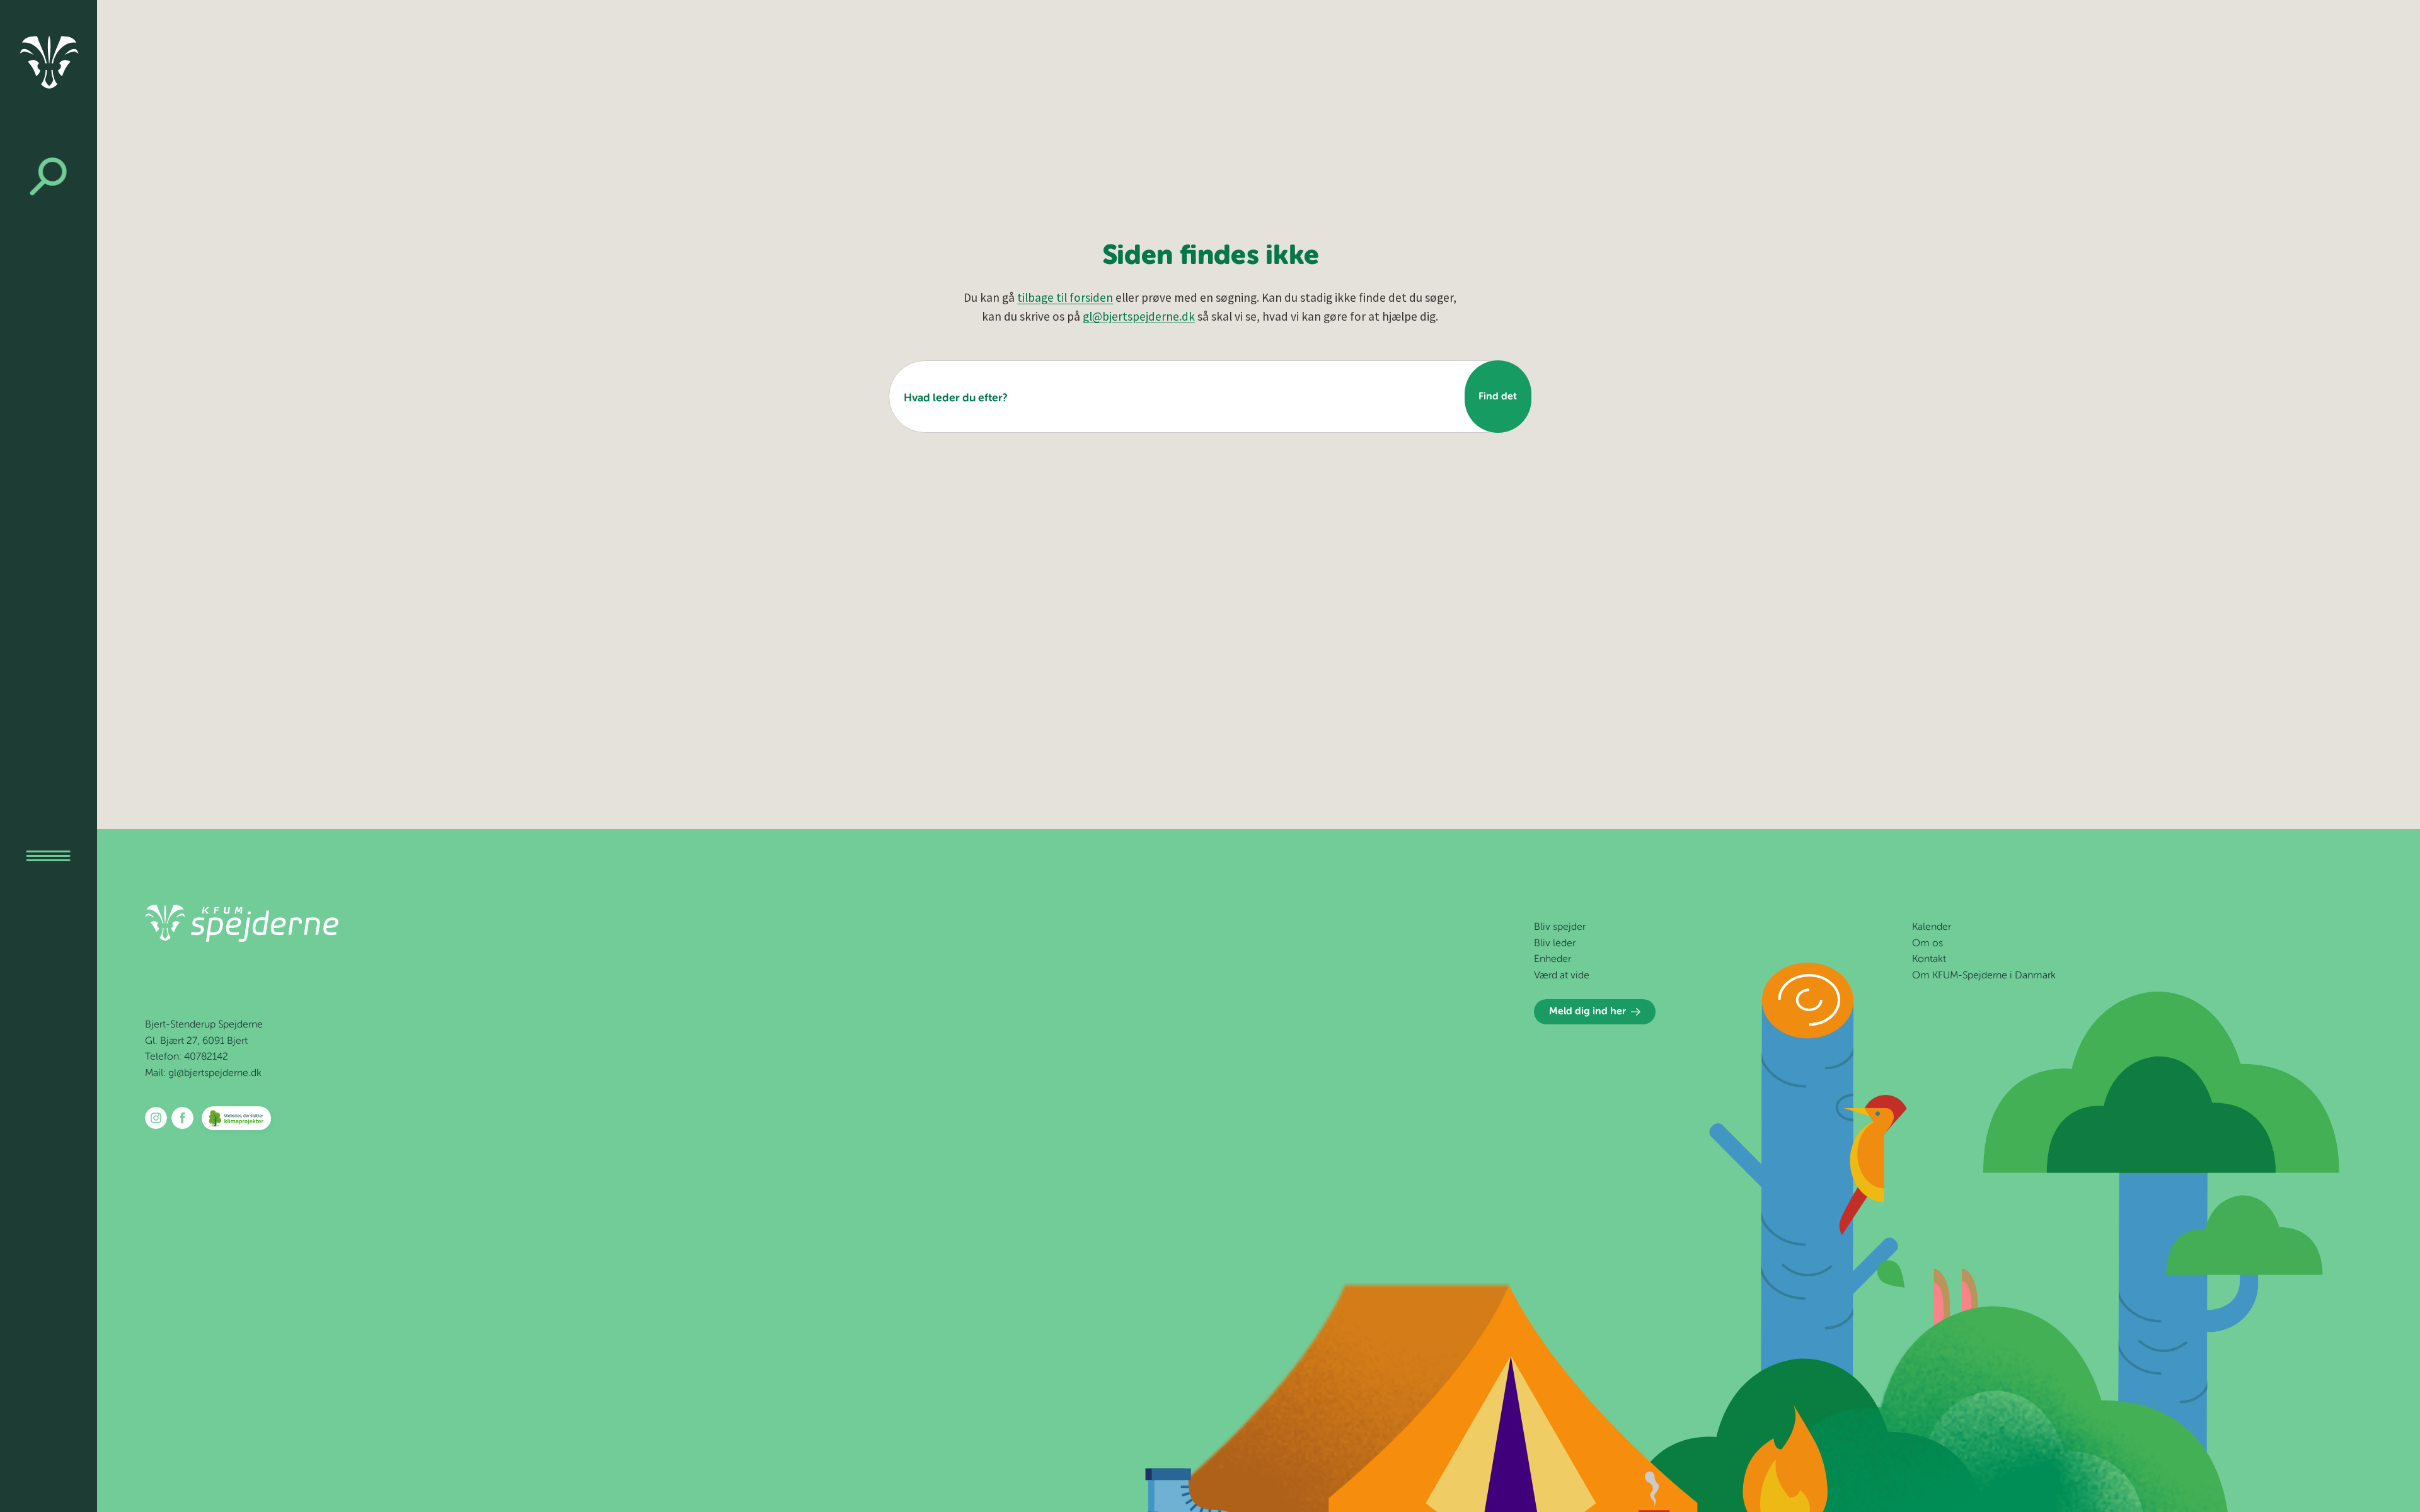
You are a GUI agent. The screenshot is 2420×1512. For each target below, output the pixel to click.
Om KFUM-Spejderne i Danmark (1984, 976)
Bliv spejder (1560, 927)
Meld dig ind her (1587, 1012)
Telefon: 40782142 (187, 1057)
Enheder (1553, 959)
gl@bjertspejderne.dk (1139, 316)
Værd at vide (1562, 976)
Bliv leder (1555, 944)
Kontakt (1929, 959)
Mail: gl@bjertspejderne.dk (203, 1074)
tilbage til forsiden (1065, 297)
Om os (1927, 944)
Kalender (1932, 927)
